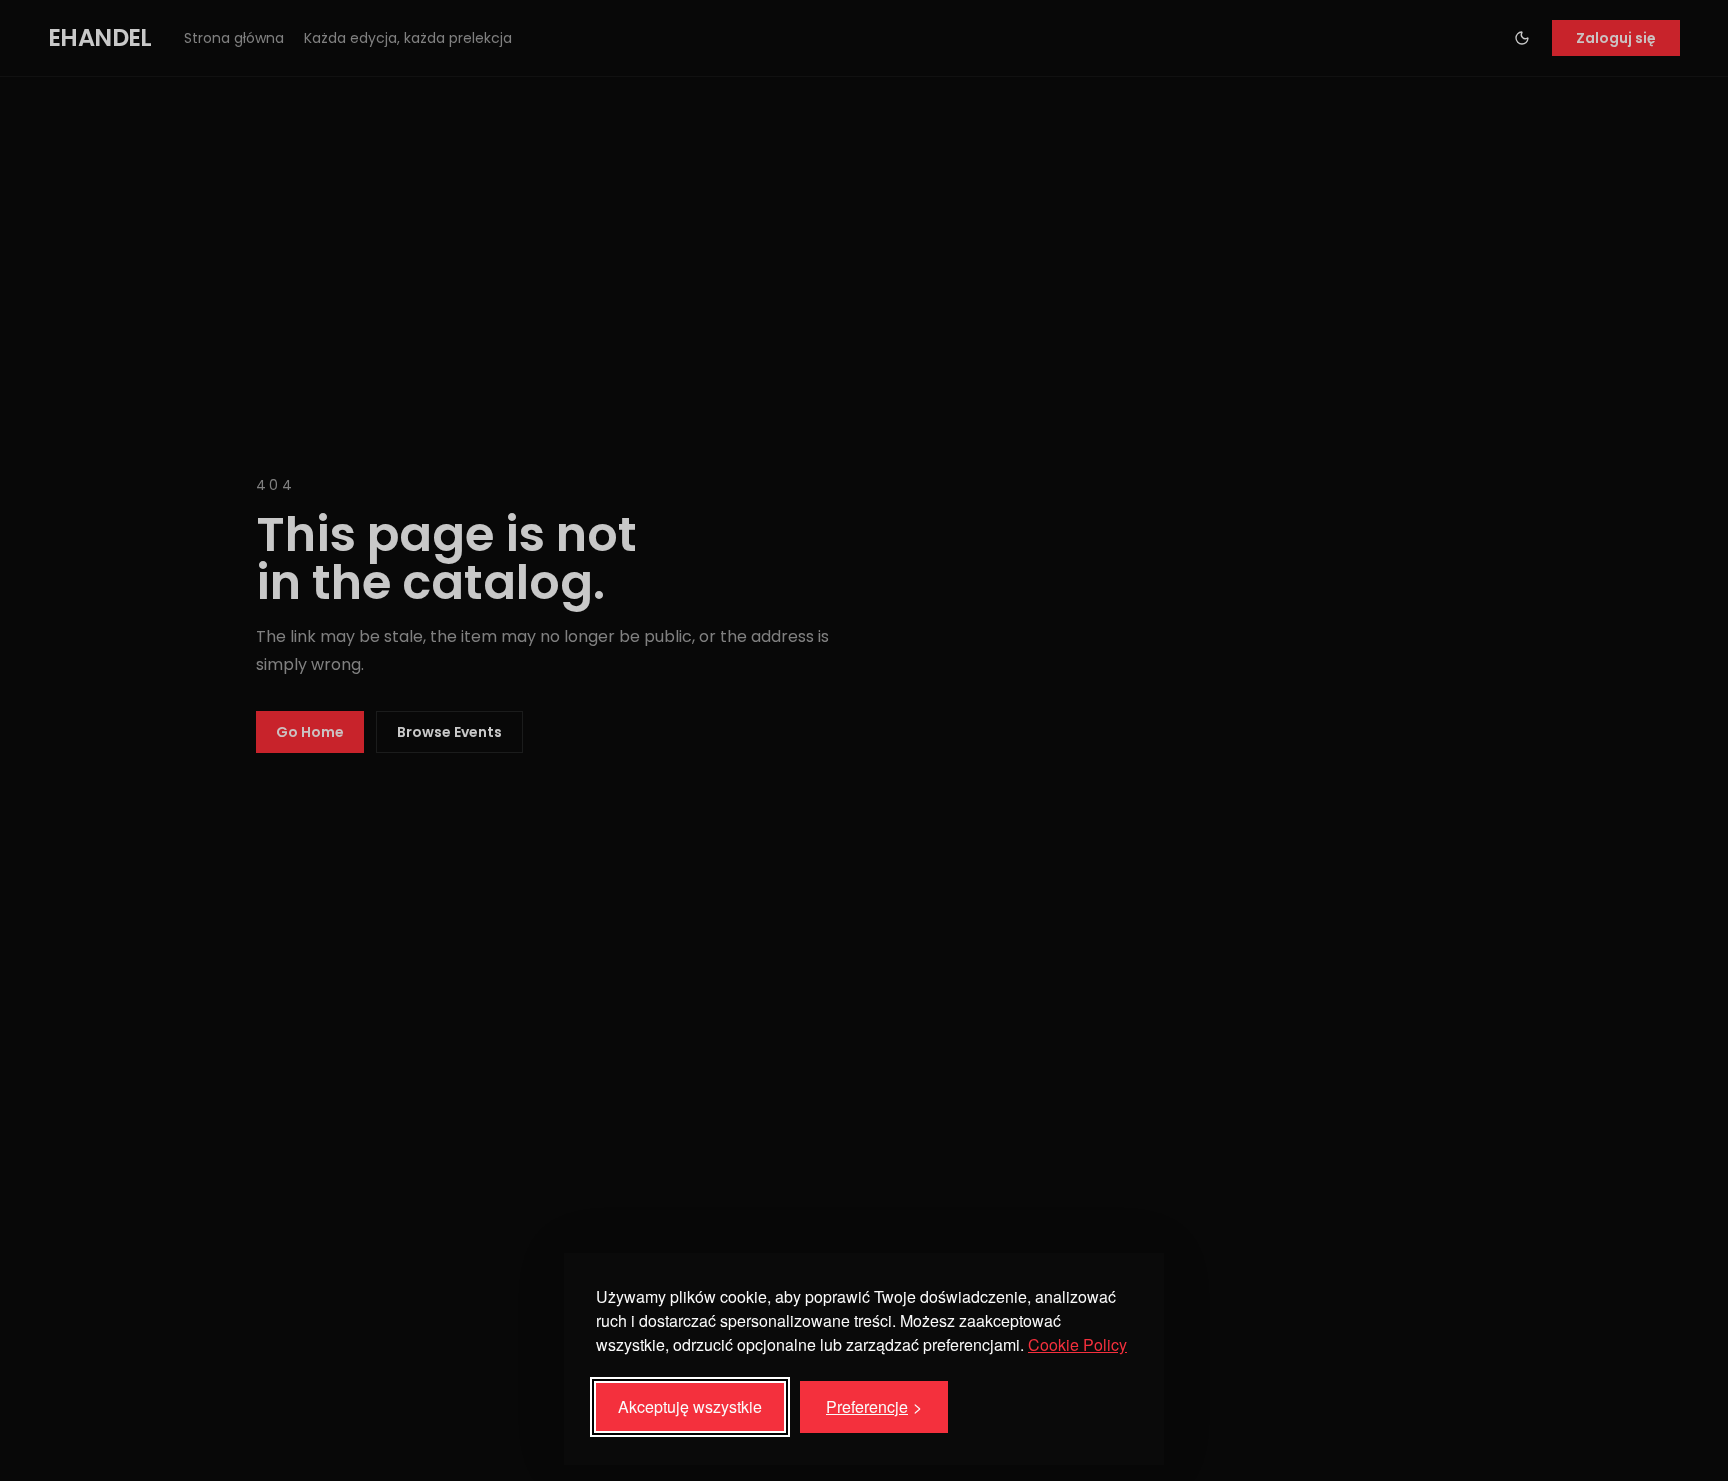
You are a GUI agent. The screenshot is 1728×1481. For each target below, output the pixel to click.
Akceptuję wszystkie (690, 1406)
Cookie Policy (1077, 1344)
